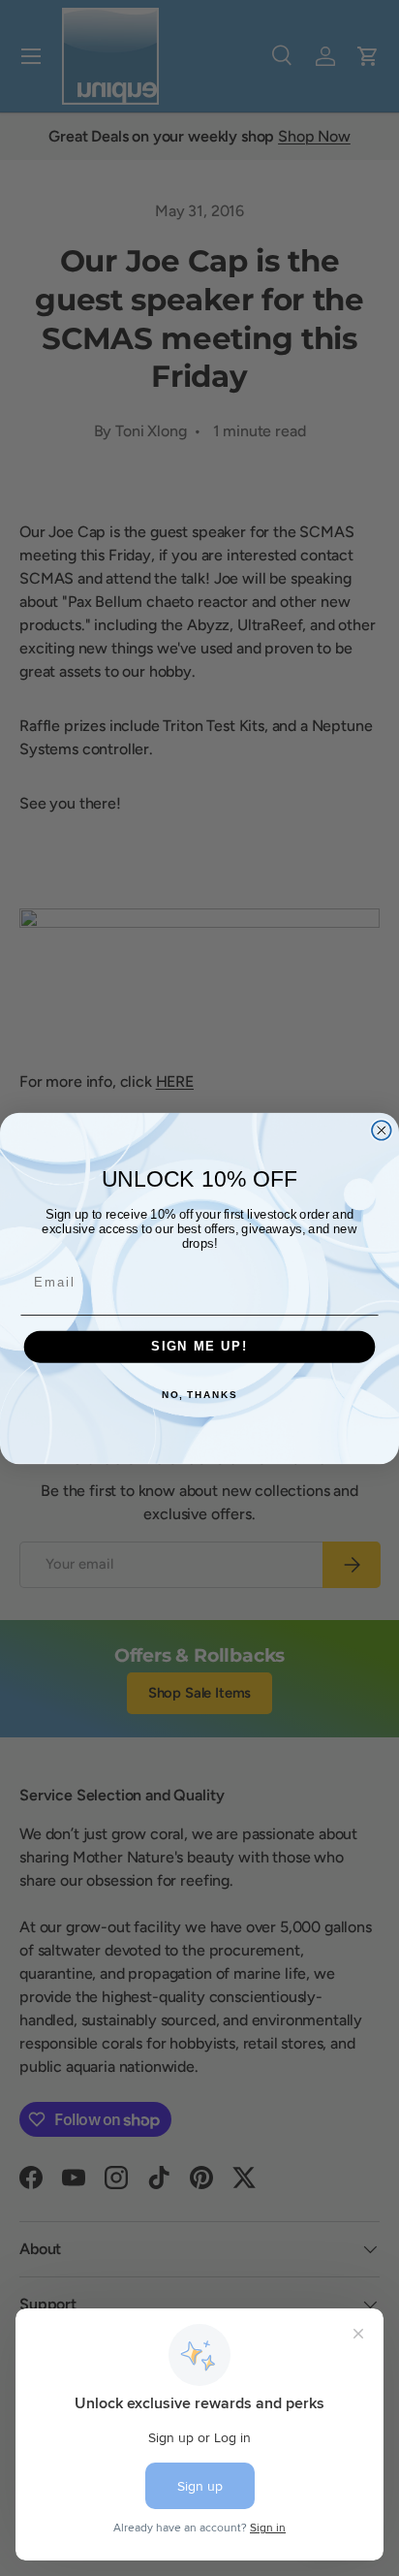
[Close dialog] (382, 1129)
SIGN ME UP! (199, 1347)
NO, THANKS (199, 1395)
